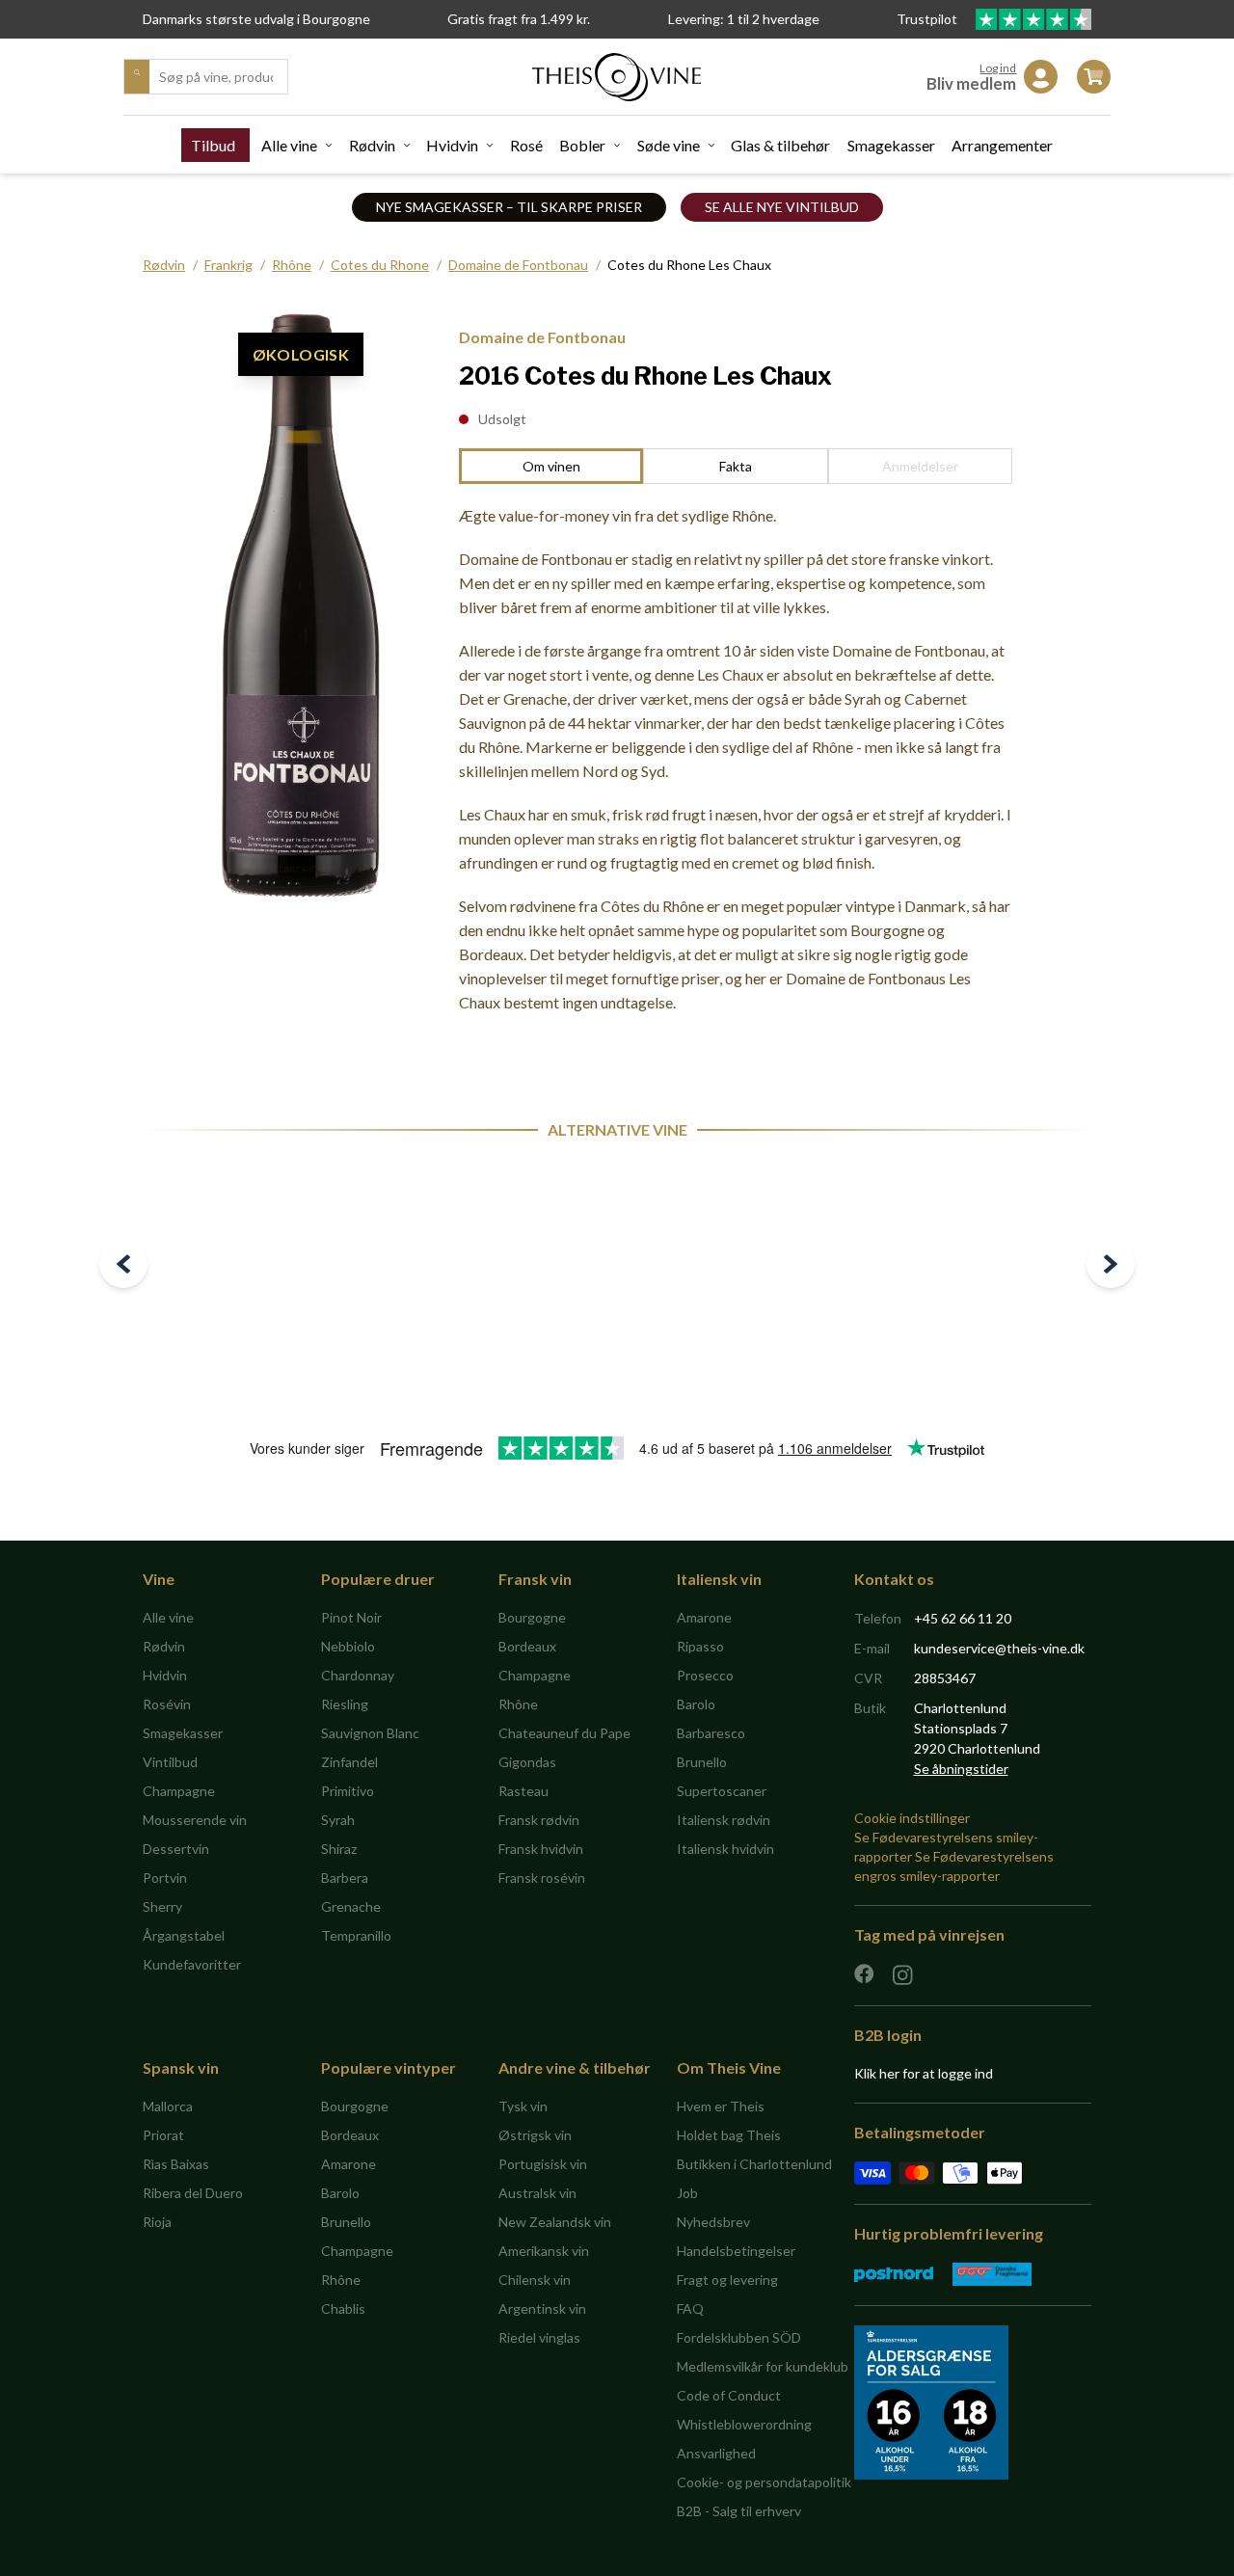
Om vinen (551, 466)
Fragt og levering (727, 2280)
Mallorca (168, 2106)
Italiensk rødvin (724, 1820)
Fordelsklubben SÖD (739, 2337)
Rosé (526, 145)
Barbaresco (711, 1733)
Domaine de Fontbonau (518, 265)
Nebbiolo (348, 1646)
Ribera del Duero (193, 2193)
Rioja (157, 2222)
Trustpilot (928, 19)
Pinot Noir (351, 1617)
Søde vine (669, 145)
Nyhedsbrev (713, 2222)
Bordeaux (527, 1646)
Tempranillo (356, 1935)
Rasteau (523, 1791)
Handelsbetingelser (736, 2251)
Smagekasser (891, 145)
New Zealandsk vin (555, 2222)
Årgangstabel (184, 1935)
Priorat (163, 2135)
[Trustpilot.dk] (1033, 19)
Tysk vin (523, 2106)
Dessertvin (176, 1849)
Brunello (702, 1762)
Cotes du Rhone (380, 265)
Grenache (351, 1906)
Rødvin (372, 145)
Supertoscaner (722, 1791)
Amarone (704, 1617)
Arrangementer (1002, 145)
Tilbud (213, 145)
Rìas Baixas (176, 2164)
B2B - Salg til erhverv (739, 2511)
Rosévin (167, 1704)
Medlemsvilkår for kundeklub (763, 2366)
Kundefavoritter (192, 1964)
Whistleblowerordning (744, 2424)
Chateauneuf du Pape (564, 1733)
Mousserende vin (195, 1820)
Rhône (292, 265)
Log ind (998, 68)
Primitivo (348, 1791)
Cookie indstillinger (912, 1818)
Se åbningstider (961, 1769)
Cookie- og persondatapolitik (764, 2482)
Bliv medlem (971, 83)
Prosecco (705, 1675)
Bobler (582, 145)
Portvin (165, 1878)
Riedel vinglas (539, 2337)
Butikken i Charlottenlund (754, 2164)
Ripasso (700, 1646)
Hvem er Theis (721, 2106)
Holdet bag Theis (729, 2135)
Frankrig (228, 265)
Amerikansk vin (544, 2251)
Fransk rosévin (542, 1878)
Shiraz (339, 1849)
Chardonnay (358, 1675)
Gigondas (527, 1762)
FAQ (690, 2308)
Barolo (696, 1704)
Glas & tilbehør (780, 145)
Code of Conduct (729, 2395)
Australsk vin (537, 2193)
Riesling (345, 1704)
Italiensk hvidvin (725, 1849)
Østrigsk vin (535, 2135)
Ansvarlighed (716, 2453)
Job (687, 2193)
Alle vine (289, 145)
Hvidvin (452, 145)
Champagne (179, 1791)
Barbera (345, 1878)
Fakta (736, 466)
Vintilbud (170, 1762)
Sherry (162, 1906)
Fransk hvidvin (541, 1849)
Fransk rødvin (539, 1820)
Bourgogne (532, 1617)
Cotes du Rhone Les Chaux (689, 265)
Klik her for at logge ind (924, 2073)
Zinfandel (349, 1762)
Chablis (343, 2308)
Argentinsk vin (542, 2308)
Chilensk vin (535, 2280)
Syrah (338, 1820)
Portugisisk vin (543, 2164)
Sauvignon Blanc (370, 1733)
